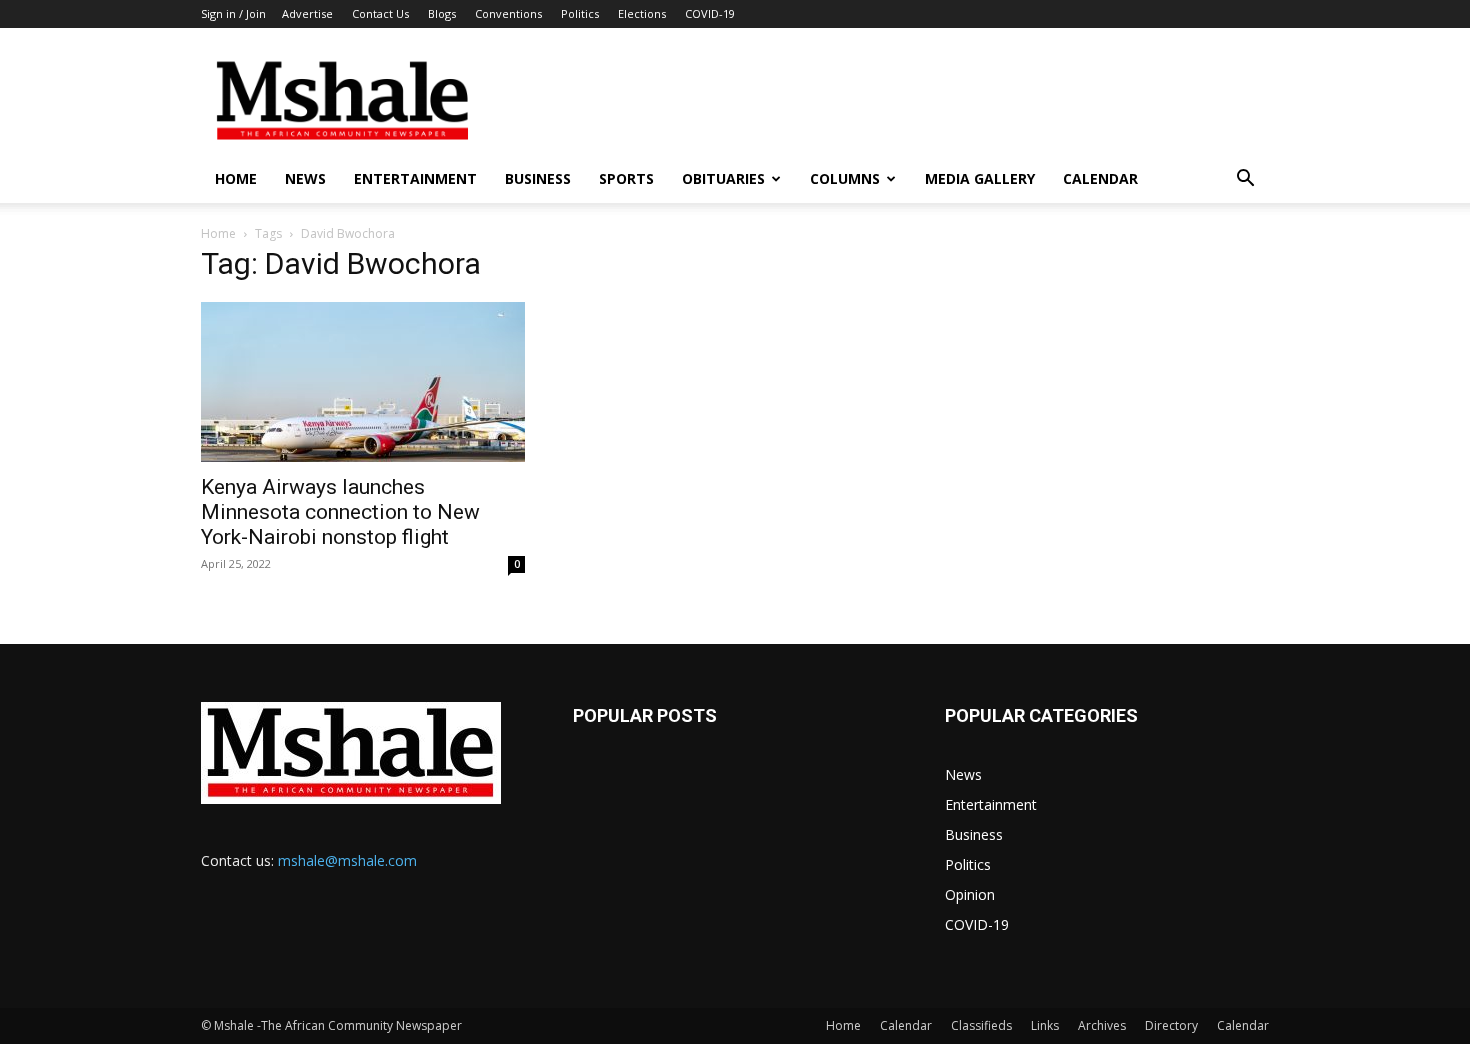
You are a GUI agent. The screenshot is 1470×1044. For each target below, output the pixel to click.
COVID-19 (710, 13)
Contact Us (380, 13)
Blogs (442, 13)
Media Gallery (980, 178)
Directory (1171, 1025)
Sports (626, 178)
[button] (1245, 180)
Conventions (508, 13)
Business (538, 178)
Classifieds (981, 1025)
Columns (845, 178)
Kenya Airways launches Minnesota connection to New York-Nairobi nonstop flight (340, 512)
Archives (1102, 1025)
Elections (642, 13)
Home (236, 178)
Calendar (1100, 178)
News (305, 178)
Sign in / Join (233, 13)
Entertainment (415, 178)
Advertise (307, 13)
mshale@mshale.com (347, 860)
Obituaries (723, 178)
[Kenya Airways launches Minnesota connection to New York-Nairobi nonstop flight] (363, 382)
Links (1045, 1025)
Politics (580, 13)
